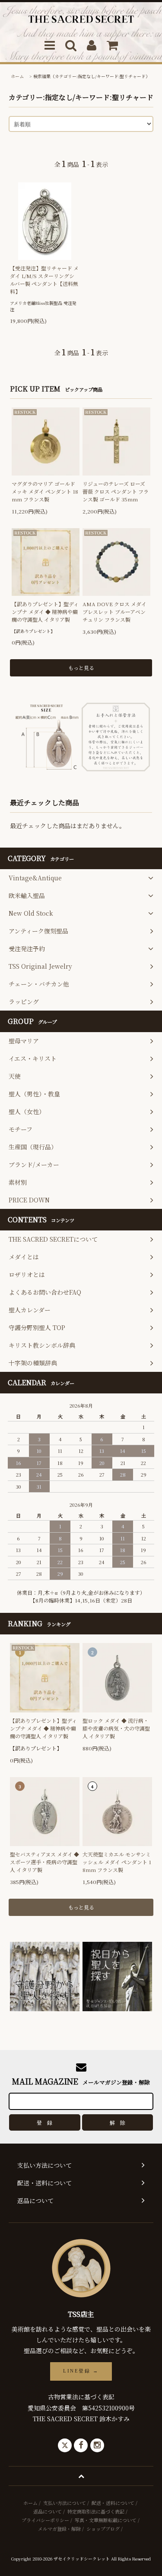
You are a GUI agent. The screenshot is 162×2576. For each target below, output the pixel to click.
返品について (48, 2511)
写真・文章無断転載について (106, 2520)
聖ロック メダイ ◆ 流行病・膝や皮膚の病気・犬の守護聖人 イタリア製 (116, 1728)
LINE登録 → (81, 2371)
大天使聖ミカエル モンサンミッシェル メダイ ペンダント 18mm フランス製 (117, 1862)
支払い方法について (65, 2503)
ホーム (17, 76)
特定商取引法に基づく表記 (96, 2511)
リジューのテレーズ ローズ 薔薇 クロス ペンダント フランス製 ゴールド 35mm (116, 491)
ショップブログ (103, 2529)
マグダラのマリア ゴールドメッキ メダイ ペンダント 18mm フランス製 (45, 491)
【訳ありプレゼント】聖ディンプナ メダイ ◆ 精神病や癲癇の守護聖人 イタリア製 (45, 612)
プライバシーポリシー (45, 2520)
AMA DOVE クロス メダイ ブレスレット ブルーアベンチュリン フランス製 (114, 612)
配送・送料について (113, 2503)
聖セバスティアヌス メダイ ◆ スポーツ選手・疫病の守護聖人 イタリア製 (44, 1862)
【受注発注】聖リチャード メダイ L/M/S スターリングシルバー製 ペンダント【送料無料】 (44, 280)
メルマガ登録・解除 (59, 2529)
